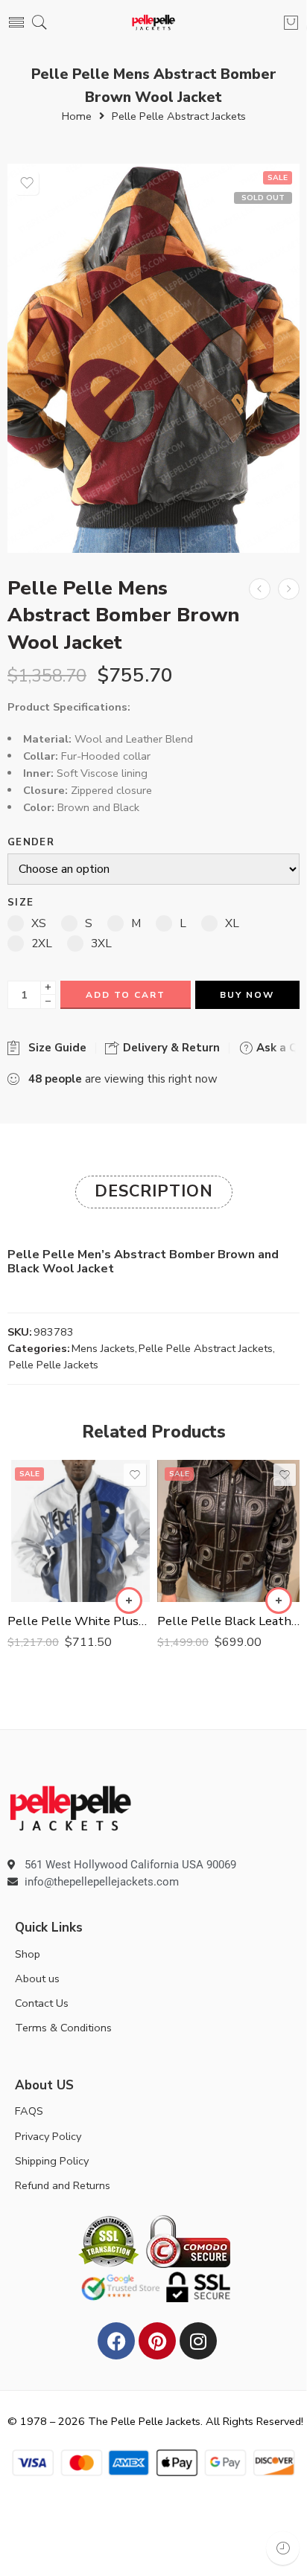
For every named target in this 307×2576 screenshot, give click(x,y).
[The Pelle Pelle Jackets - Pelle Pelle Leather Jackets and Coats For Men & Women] (154, 23)
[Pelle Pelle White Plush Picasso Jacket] (79, 1531)
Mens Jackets (103, 1348)
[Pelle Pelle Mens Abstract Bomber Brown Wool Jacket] (153, 358)
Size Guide (54, 1048)
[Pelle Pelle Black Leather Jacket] (228, 1531)
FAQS (29, 2111)
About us (37, 1979)
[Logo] (70, 1807)
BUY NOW (247, 995)
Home (77, 116)
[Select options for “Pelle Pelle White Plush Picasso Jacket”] (129, 1601)
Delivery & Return (170, 1048)
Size (20, 903)
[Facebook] (116, 2341)
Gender (31, 843)
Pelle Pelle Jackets (54, 1365)
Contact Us (42, 2003)
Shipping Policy (52, 2161)
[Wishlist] (27, 183)
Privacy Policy (48, 2136)
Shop (28, 1954)
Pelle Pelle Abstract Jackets (179, 116)
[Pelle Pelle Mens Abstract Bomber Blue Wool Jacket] (260, 589)
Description (154, 1191)
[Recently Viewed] (283, 2548)
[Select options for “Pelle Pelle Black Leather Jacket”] (279, 1601)
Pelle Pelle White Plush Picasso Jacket (79, 1621)
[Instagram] (198, 2341)
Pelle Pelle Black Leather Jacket (228, 1621)
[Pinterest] (157, 2341)
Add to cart (126, 995)
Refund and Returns (63, 2185)
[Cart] (291, 22)
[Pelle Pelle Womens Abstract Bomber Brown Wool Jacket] (289, 589)
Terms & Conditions (63, 2028)
